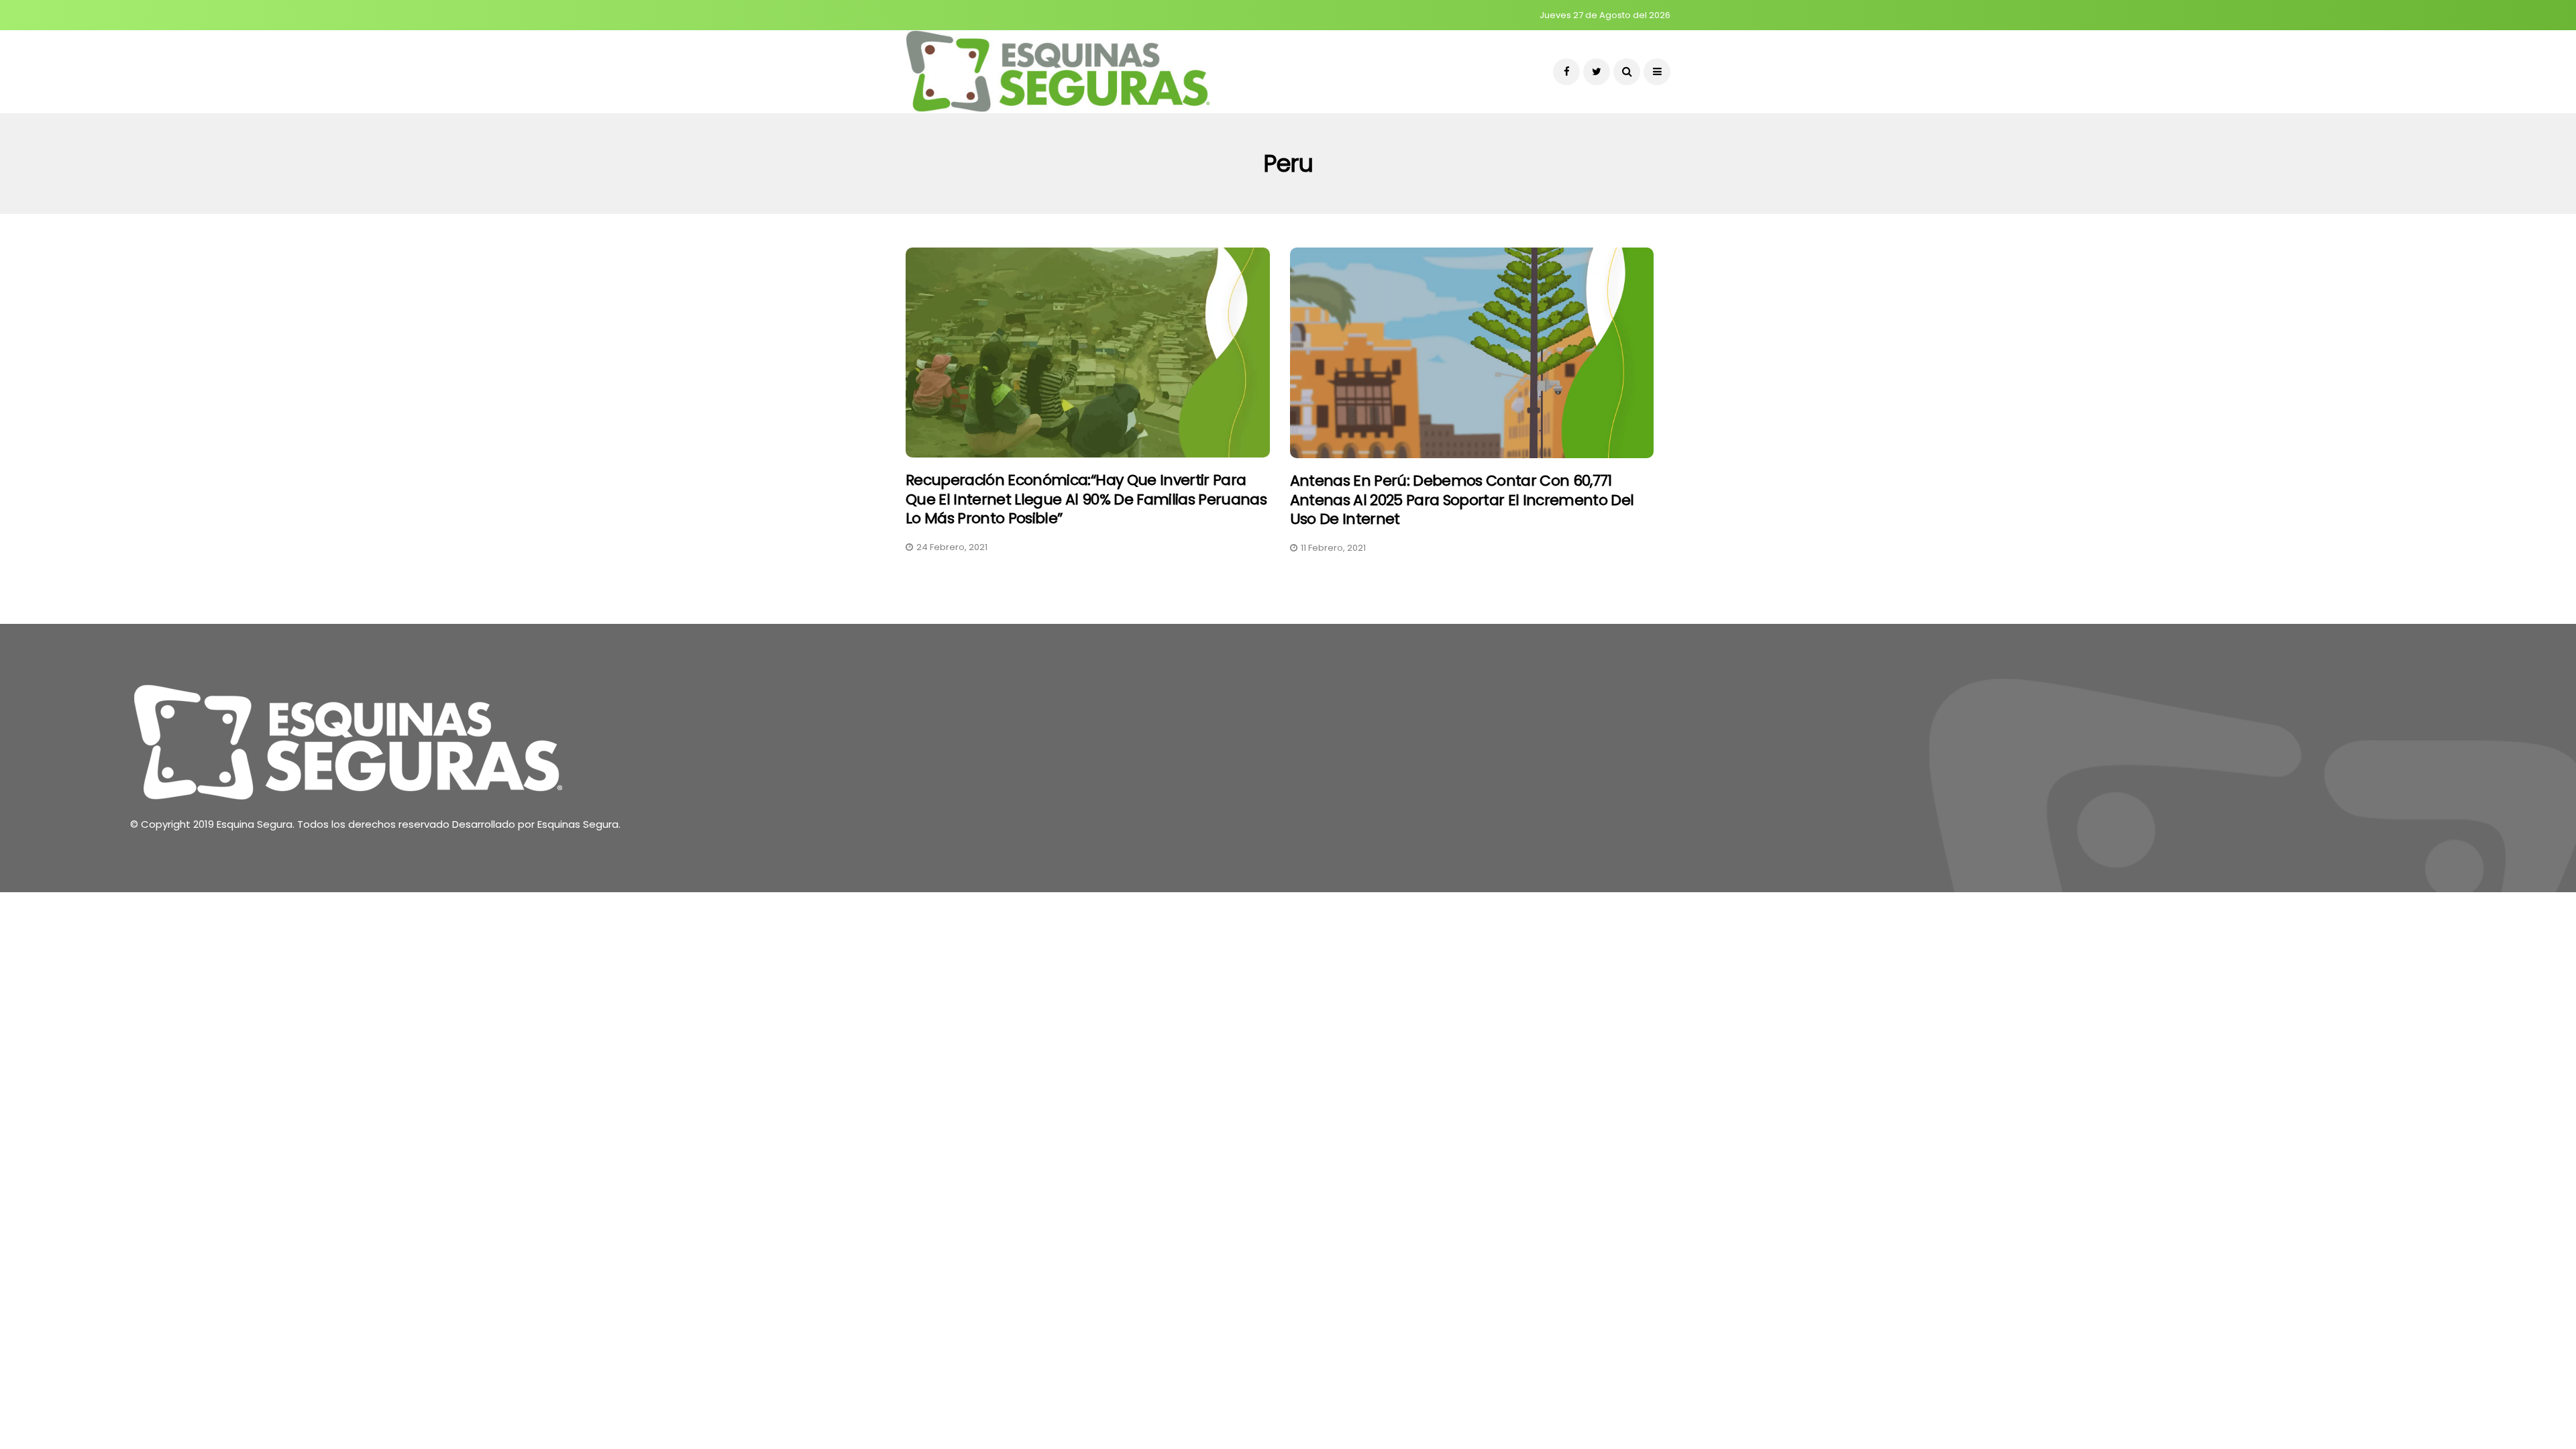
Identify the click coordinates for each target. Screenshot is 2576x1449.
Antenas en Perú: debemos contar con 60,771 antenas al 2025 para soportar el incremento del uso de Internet (1462, 500)
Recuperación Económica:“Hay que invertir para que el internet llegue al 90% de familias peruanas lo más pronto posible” (1086, 499)
